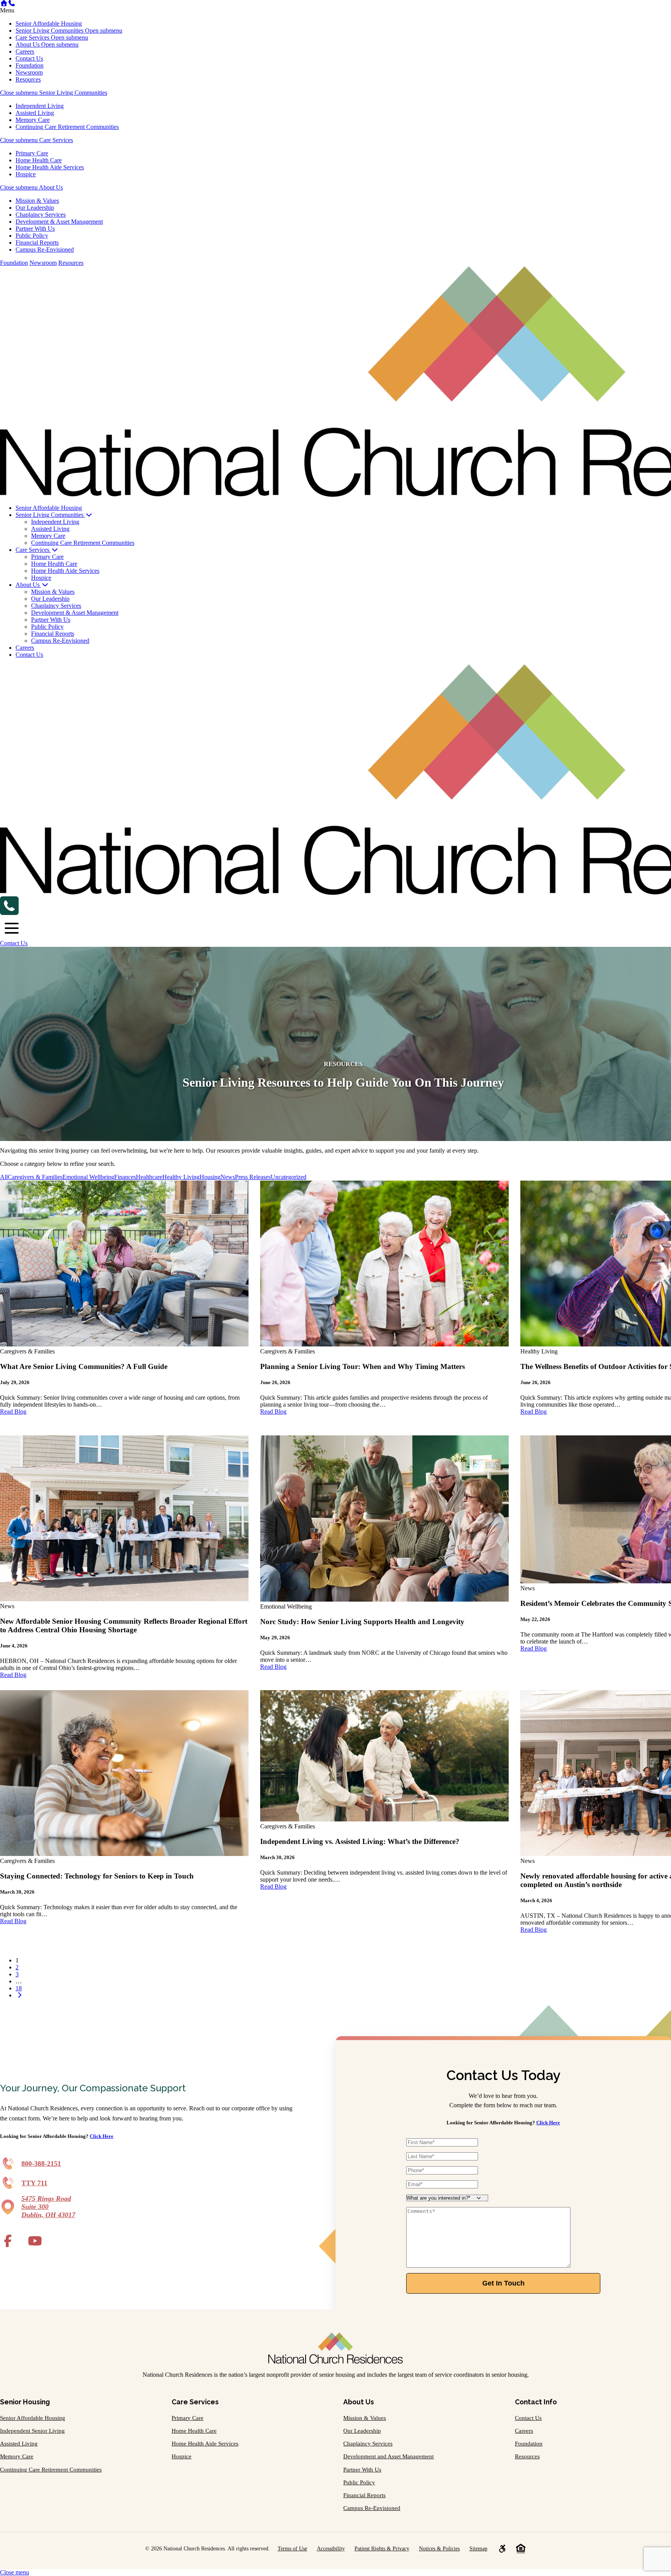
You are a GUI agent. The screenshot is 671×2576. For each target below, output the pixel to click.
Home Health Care (39, 160)
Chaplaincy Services (41, 215)
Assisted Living (35, 113)
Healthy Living (181, 1177)
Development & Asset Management (59, 222)
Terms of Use (292, 2548)
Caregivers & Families (35, 1177)
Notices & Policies (439, 2548)
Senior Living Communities (50, 30)
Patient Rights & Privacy (382, 2548)
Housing (210, 1177)
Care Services (33, 37)
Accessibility (331, 2548)
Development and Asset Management (389, 2456)
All (4, 1177)
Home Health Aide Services (50, 167)
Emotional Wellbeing (88, 1177)
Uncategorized (289, 1177)
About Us (28, 44)
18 (19, 1988)
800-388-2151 (41, 2164)
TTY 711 (34, 2183)
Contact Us (29, 58)
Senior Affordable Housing (49, 23)
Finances (125, 1177)
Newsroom (29, 72)
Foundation (30, 65)
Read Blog (13, 1411)
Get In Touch (503, 2283)
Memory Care (33, 120)
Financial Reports (37, 243)
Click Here (102, 2136)
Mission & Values (37, 201)
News (228, 1177)
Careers (25, 51)
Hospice (26, 174)
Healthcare (149, 1177)
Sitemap (478, 2548)
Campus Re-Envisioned (45, 250)
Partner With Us (35, 229)
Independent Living (40, 106)
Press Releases (253, 1177)
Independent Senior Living (32, 2431)
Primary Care (32, 153)
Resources (28, 79)
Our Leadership (35, 208)
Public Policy (32, 236)
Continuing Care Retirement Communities (67, 127)
